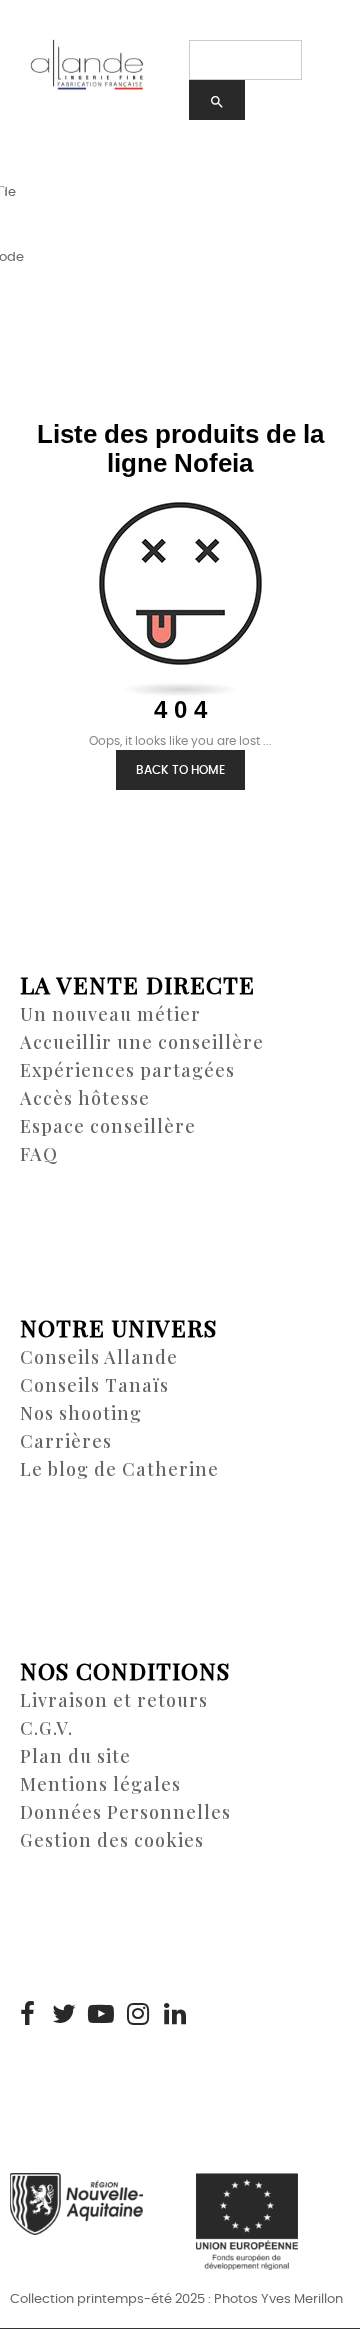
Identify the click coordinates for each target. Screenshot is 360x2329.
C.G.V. (46, 1728)
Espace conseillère (108, 1126)
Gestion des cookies (112, 1840)
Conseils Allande (99, 1357)
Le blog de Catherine (119, 1469)
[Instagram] (138, 2016)
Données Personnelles (125, 1812)
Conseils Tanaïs (94, 1385)
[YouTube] (101, 2016)
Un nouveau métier (110, 1014)
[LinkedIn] (175, 2016)
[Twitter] (64, 2016)
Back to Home (180, 770)
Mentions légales (100, 1784)
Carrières (66, 1441)
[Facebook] (27, 2016)
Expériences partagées (127, 1070)
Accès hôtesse (85, 1098)
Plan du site (75, 1756)
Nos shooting (81, 1413)
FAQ (39, 1154)
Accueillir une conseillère (142, 1042)
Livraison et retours (114, 1700)
